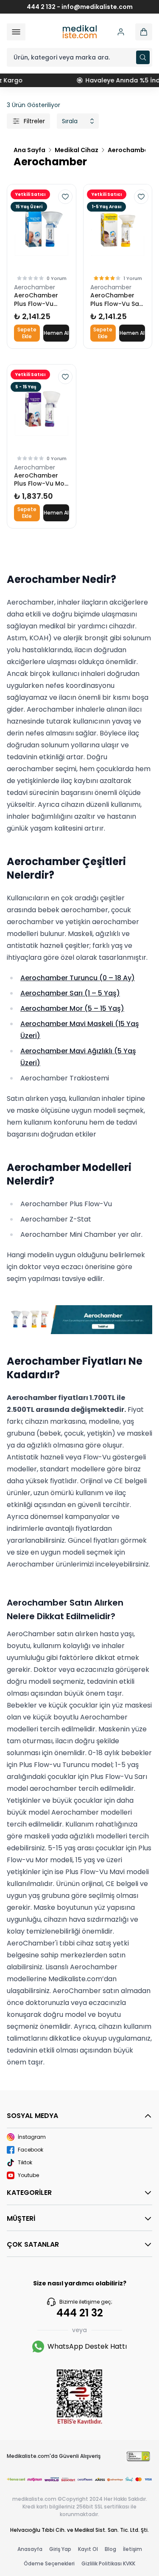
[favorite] (65, 197)
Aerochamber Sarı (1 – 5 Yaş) (70, 993)
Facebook (31, 2150)
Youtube (28, 2175)
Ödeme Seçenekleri (49, 2563)
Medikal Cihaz (77, 150)
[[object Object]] (144, 32)
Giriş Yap (60, 2549)
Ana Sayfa (29, 150)
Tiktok (25, 2163)
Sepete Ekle (27, 333)
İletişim (132, 2549)
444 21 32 (80, 2313)
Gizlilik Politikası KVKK (108, 2563)
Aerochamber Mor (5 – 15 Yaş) (72, 1008)
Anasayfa (30, 2549)
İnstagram (32, 2137)
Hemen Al (56, 333)
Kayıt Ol (88, 2549)
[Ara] (143, 57)
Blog (110, 2549)
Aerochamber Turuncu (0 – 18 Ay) (78, 978)
